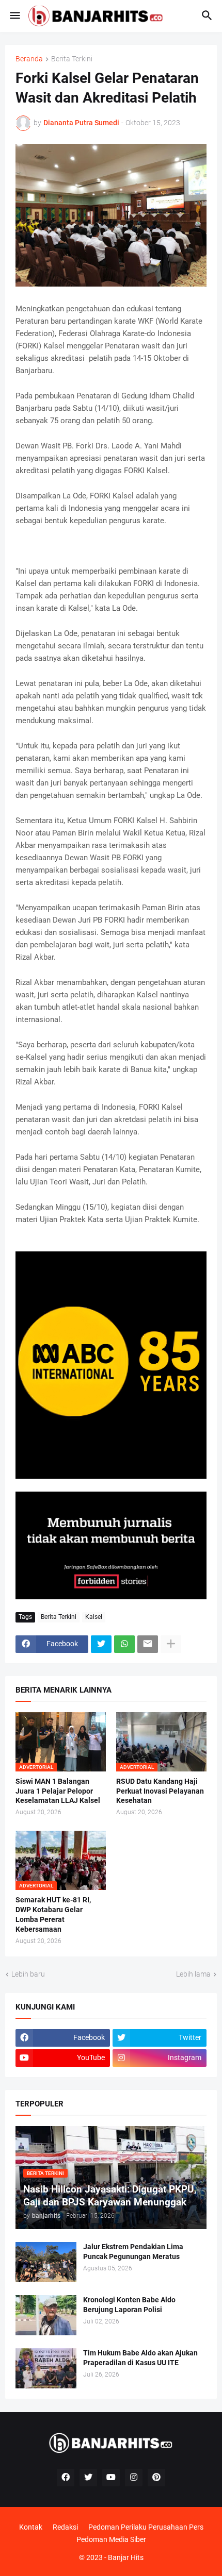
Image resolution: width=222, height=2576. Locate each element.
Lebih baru (28, 1974)
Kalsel (94, 1617)
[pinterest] (156, 2478)
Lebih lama (193, 1974)
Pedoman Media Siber (111, 2539)
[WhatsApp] (124, 1644)
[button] (14, 16)
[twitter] (88, 2478)
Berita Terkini (72, 59)
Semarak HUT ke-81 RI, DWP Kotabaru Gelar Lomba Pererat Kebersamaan (53, 1914)
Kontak (31, 2527)
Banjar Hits (126, 2557)
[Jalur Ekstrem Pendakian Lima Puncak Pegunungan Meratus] (46, 2262)
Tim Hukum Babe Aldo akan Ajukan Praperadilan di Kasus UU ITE (140, 2358)
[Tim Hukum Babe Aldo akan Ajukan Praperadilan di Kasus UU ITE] (46, 2368)
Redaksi (65, 2527)
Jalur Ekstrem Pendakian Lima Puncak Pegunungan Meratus (133, 2252)
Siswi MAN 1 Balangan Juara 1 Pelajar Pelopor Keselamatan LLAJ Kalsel (58, 1791)
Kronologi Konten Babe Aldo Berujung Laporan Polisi (129, 2305)
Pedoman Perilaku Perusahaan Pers (146, 2527)
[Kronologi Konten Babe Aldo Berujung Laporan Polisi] (46, 2315)
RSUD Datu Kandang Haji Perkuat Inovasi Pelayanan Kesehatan (160, 1791)
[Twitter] (101, 1644)
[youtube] (111, 2478)
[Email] (148, 1644)
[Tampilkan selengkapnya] (171, 1644)
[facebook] (66, 2478)
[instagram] (134, 2478)
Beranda (29, 59)
